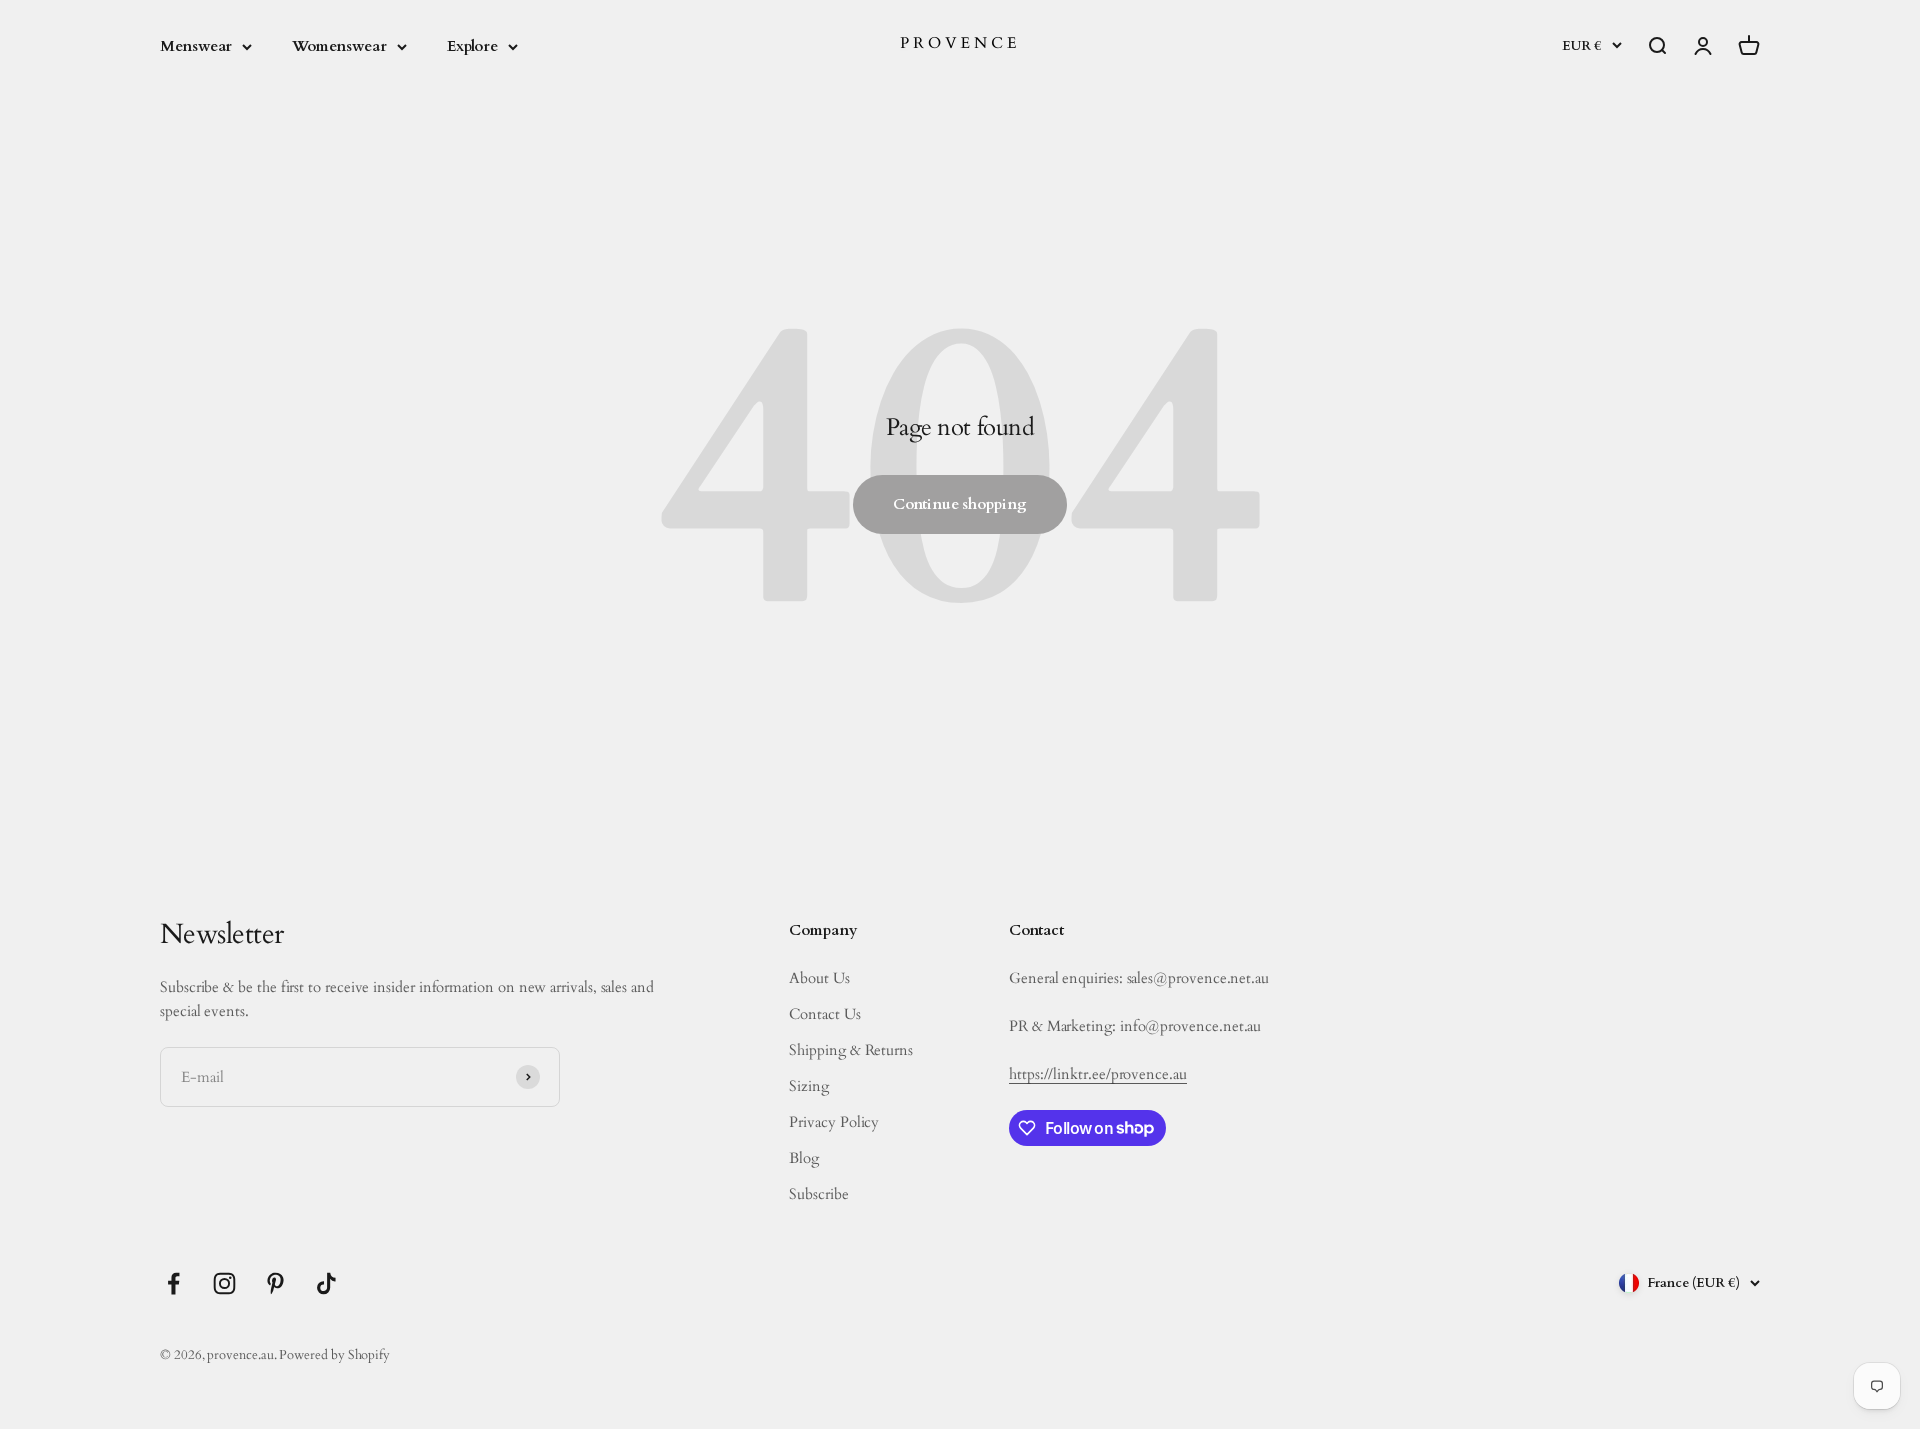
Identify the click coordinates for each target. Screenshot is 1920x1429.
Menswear (196, 46)
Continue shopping (960, 504)
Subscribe (818, 1194)
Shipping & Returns (851, 1050)
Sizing (809, 1086)
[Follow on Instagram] (224, 1283)
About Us (819, 978)
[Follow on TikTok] (326, 1283)
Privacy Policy (834, 1122)
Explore (472, 46)
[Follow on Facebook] (173, 1283)
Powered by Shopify (334, 1355)
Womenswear (339, 46)
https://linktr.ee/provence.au (1098, 1074)
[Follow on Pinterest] (275, 1283)
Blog (804, 1158)
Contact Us (824, 1014)
